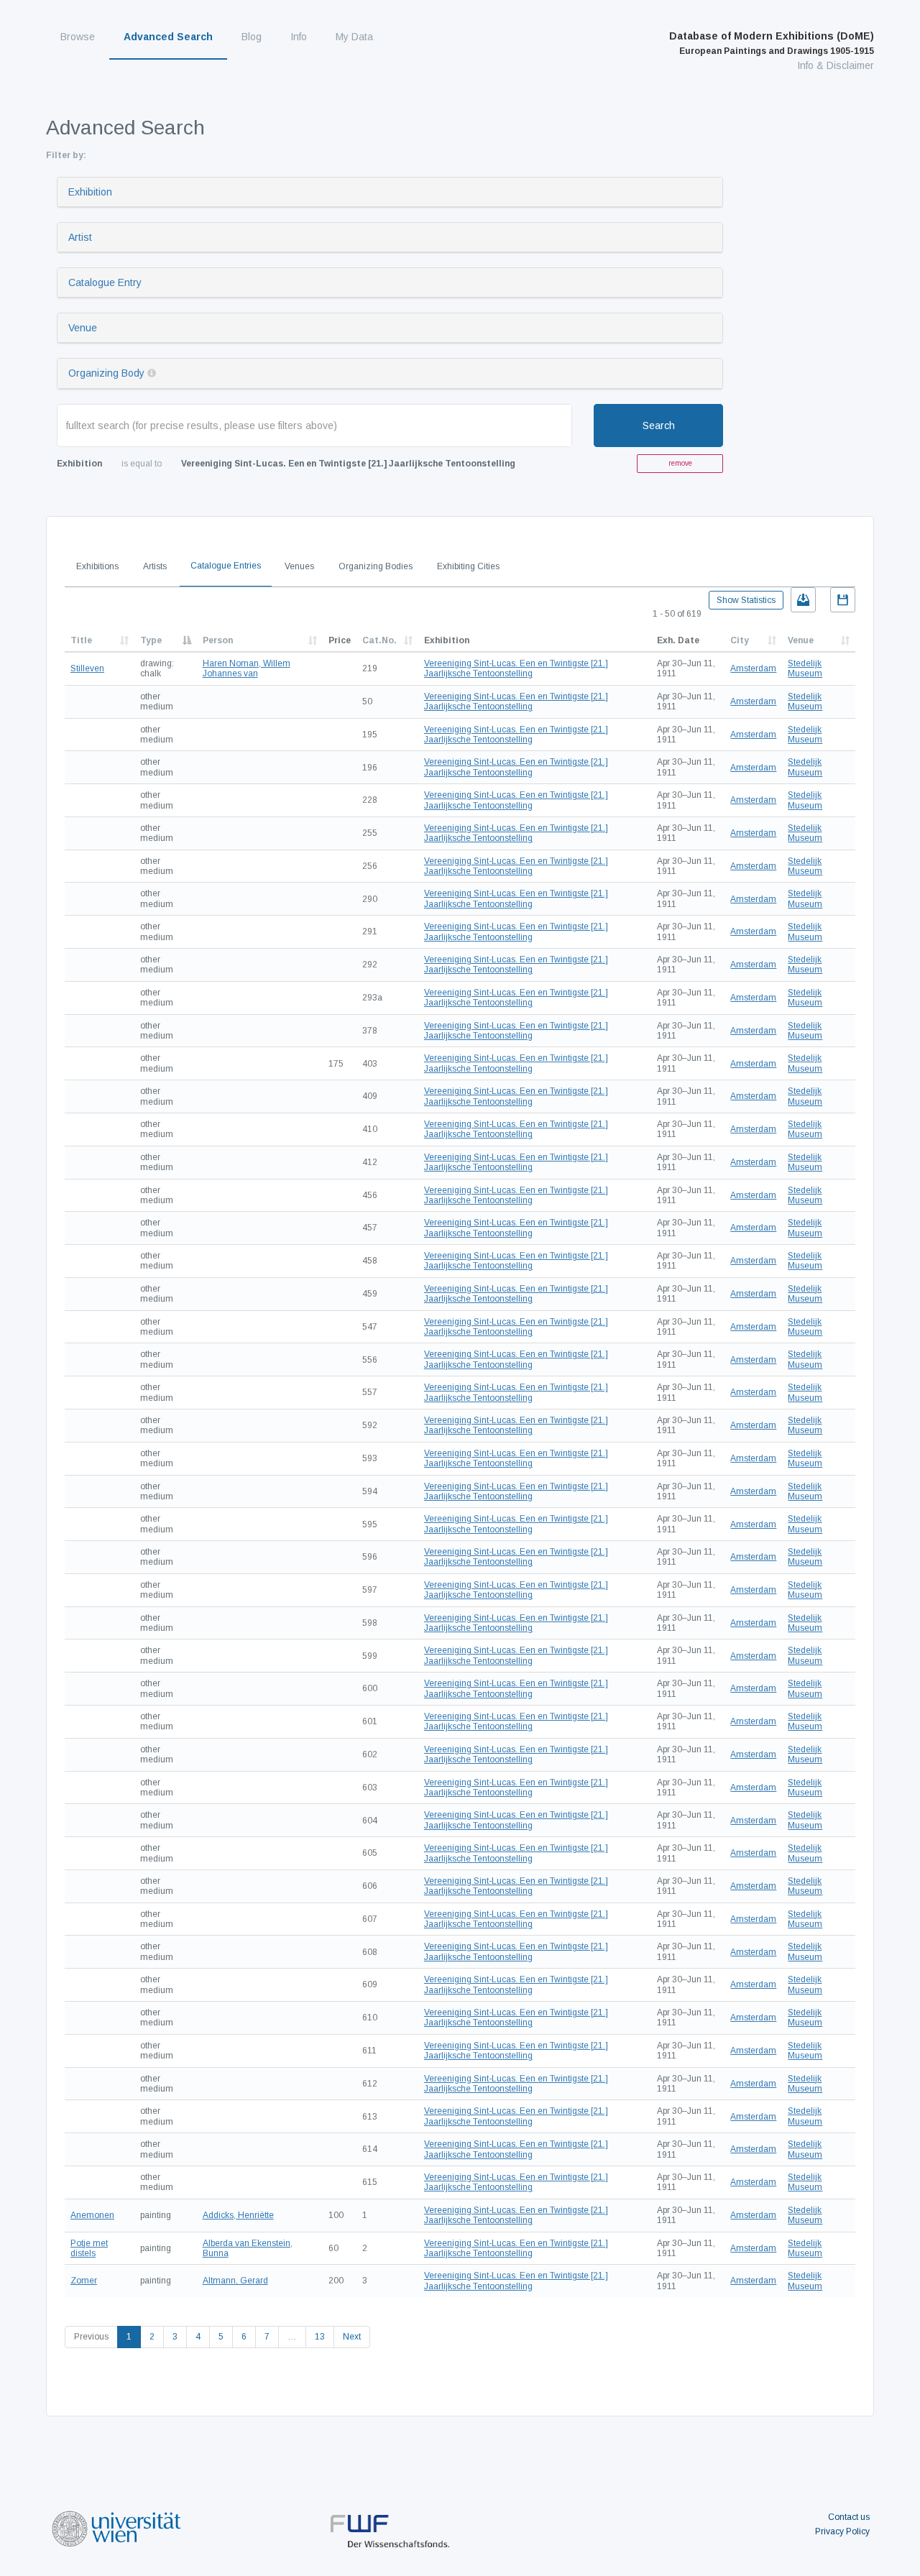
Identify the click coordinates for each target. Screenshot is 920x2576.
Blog (252, 37)
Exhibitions (97, 566)
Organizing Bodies (376, 566)
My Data (354, 37)
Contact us (849, 2517)
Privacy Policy (842, 2531)
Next (352, 2337)
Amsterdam (753, 668)
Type (151, 640)
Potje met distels (89, 2248)
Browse (78, 37)
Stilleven (87, 668)
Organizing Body (106, 373)
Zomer (84, 2281)
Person (218, 640)
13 (320, 2337)
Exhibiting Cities (468, 566)
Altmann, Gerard (235, 2281)
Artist (80, 237)
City (740, 640)
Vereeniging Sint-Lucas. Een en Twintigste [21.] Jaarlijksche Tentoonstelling (516, 668)
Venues (299, 566)
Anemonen (92, 2215)
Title (81, 640)
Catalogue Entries (226, 566)
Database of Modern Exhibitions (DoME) (772, 43)
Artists (155, 566)
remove (680, 463)
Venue (83, 328)
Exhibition (90, 192)
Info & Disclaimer (836, 65)
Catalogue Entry (105, 282)
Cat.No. (379, 640)
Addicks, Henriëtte (238, 2215)
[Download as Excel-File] (803, 600)
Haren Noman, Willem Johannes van (247, 668)
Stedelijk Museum (805, 668)
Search (659, 425)
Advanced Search (168, 37)
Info (299, 37)
